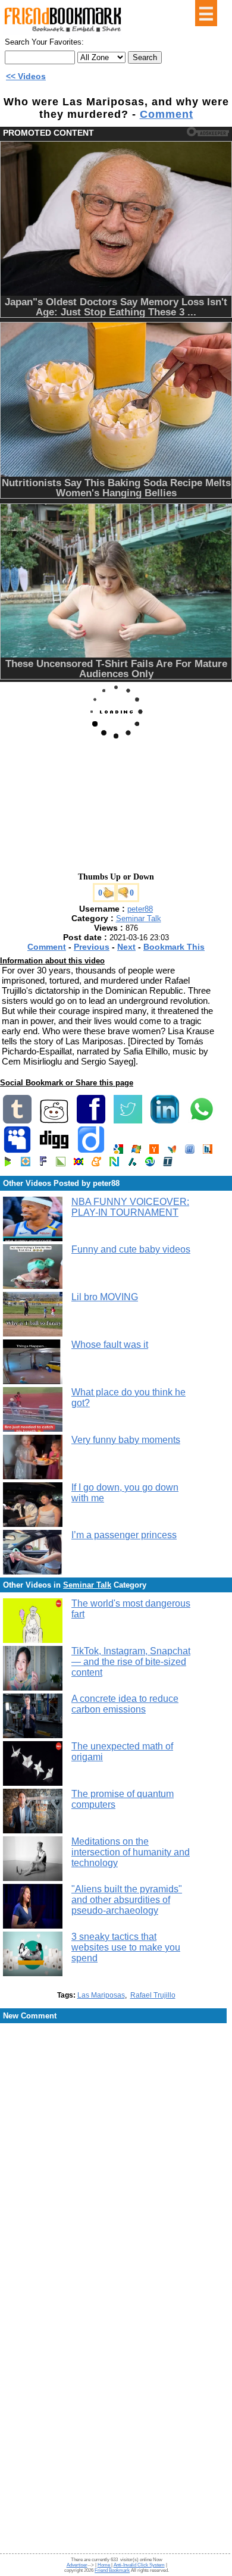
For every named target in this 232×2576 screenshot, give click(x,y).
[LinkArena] (61, 1164)
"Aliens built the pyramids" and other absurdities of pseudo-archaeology (127, 1900)
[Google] (118, 1151)
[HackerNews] (154, 1151)
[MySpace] (17, 1151)
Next (126, 947)
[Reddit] (54, 1121)
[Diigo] (91, 1151)
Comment (167, 114)
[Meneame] (96, 1164)
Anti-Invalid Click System (139, 2565)
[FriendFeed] (190, 1151)
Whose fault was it (110, 1345)
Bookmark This (174, 947)
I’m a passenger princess (124, 1535)
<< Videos (26, 76)
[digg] (54, 1151)
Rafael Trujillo (153, 1995)
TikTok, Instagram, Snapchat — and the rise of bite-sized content (131, 1662)
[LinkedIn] (165, 1121)
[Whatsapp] (202, 1121)
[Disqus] (116, 2120)
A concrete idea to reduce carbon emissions (125, 1704)
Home (104, 2565)
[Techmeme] (168, 1164)
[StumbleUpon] (150, 1164)
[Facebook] (91, 1121)
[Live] (136, 1151)
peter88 (140, 909)
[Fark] (43, 1164)
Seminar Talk (139, 918)
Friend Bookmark (112, 2570)
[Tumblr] (17, 1121)
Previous (92, 947)
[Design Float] (26, 1164)
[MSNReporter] (172, 1151)
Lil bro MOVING (105, 1297)
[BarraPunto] (208, 1151)
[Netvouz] (114, 1164)
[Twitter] (128, 1121)
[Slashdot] (132, 1164)
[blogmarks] (8, 1164)
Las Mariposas (101, 1995)
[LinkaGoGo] (79, 1164)
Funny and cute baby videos (131, 1249)
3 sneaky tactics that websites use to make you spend (126, 1947)
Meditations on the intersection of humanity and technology (131, 1852)
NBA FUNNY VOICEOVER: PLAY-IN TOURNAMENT (130, 1207)
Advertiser (77, 2565)
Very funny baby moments (126, 1440)
